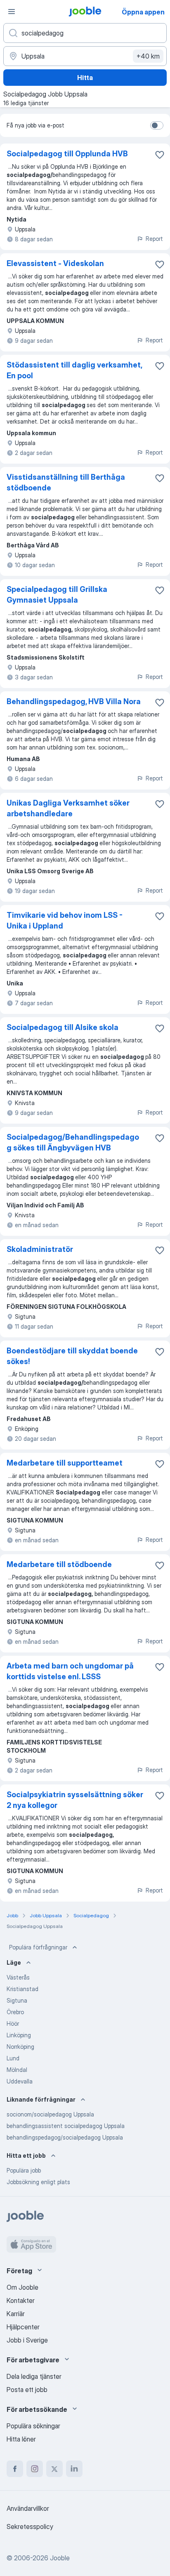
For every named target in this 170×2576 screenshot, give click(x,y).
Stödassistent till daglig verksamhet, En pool (74, 370)
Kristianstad (22, 1989)
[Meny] (12, 12)
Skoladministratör (40, 1249)
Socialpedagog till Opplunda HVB (67, 154)
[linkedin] (74, 2469)
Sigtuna (17, 2000)
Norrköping (20, 2047)
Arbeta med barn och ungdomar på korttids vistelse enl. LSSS (70, 1671)
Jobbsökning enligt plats (38, 2182)
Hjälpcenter (23, 2327)
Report (154, 239)
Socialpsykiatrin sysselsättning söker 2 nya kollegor (75, 1800)
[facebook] (15, 2469)
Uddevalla (20, 2081)
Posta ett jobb (27, 2390)
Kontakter (21, 2300)
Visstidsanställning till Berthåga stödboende (66, 482)
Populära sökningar (33, 2426)
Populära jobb (24, 2170)
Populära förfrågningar (38, 1947)
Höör (13, 2023)
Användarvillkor (28, 2508)
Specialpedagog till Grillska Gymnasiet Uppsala (57, 595)
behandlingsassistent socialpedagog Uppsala (66, 2126)
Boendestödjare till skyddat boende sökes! (72, 1356)
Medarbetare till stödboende (59, 1564)
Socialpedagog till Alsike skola (63, 1027)
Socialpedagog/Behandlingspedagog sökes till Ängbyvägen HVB (73, 1142)
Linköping (19, 2035)
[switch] (157, 125)
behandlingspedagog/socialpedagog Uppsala (65, 2137)
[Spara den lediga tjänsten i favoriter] (160, 155)
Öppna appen (143, 12)
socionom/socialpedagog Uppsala (50, 2114)
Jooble (60, 2558)
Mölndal (17, 2070)
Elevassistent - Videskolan (55, 263)
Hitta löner (21, 2439)
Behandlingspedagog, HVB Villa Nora (74, 701)
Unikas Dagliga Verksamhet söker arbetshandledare (68, 808)
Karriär (16, 2314)
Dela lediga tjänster (34, 2376)
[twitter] (54, 2469)
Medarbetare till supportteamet (65, 1463)
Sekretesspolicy (30, 2527)
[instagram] (35, 2469)
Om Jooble (22, 2287)
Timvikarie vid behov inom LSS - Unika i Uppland (65, 920)
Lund (13, 2058)
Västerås (18, 1977)
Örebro (15, 2012)
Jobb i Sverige (27, 2340)
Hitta (85, 78)
